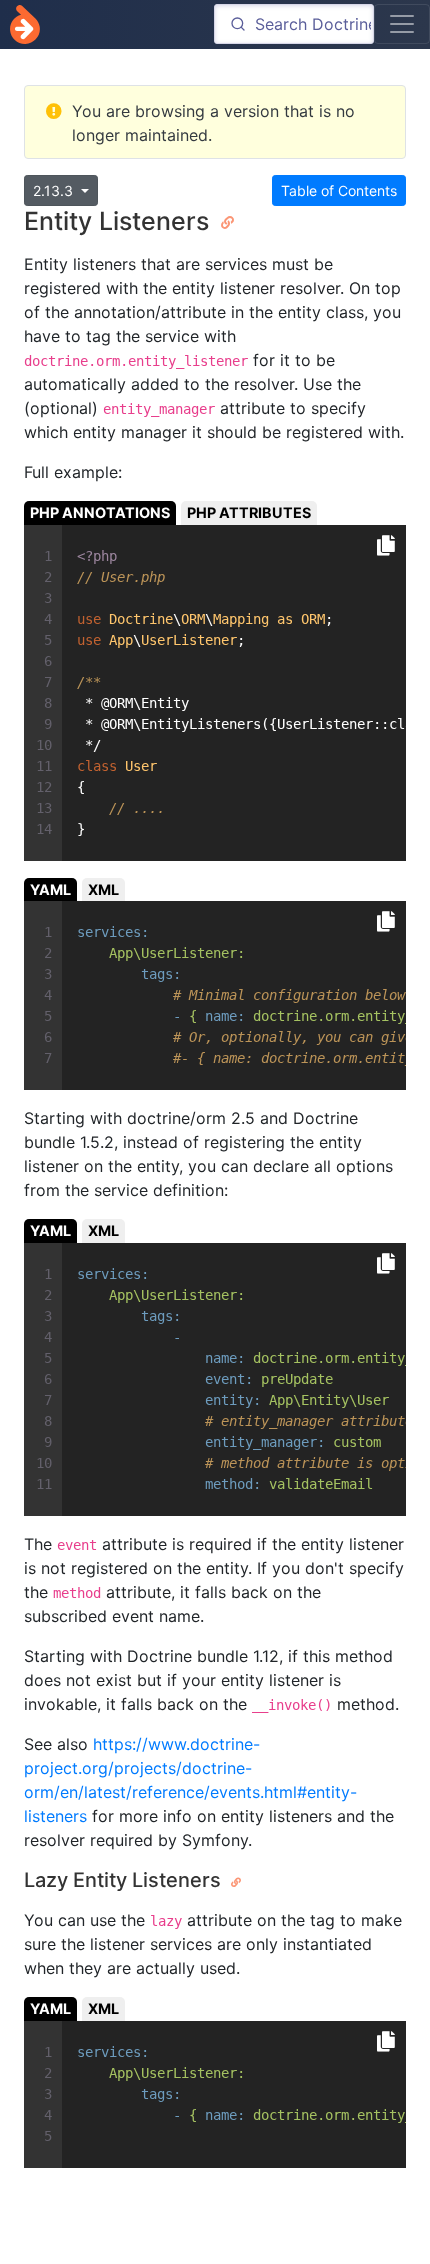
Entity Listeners (120, 221)
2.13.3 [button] (55, 190)
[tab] (100, 513)
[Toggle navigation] (402, 24)
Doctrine (25, 24)
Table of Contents (339, 190)
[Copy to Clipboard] (386, 546)
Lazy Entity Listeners (125, 1880)
